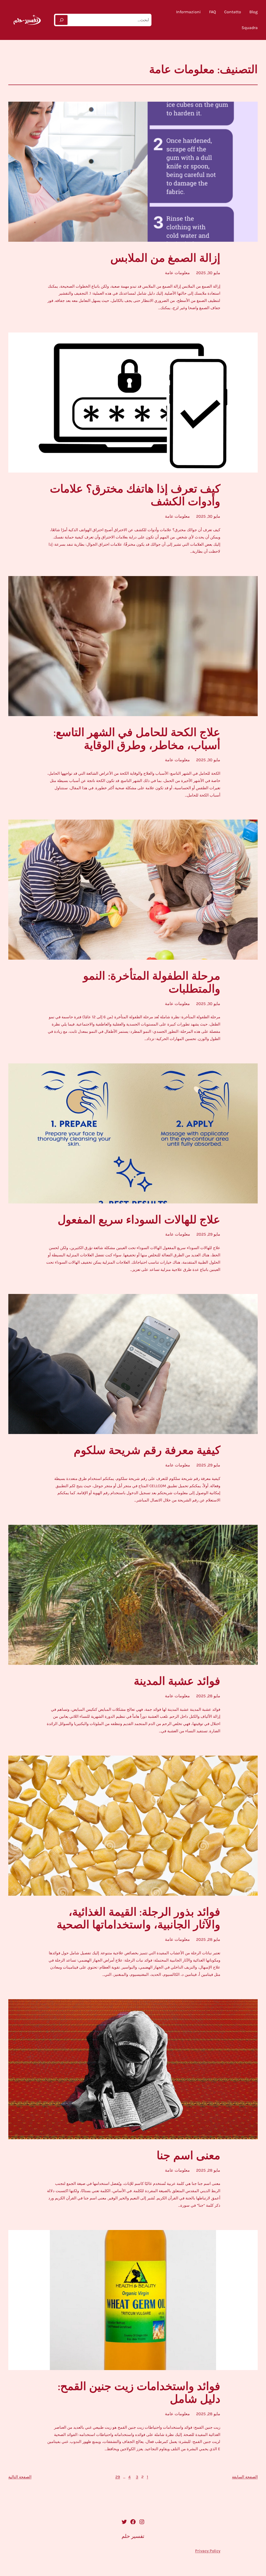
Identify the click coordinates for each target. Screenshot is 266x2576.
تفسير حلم (133, 2536)
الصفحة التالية (20, 2477)
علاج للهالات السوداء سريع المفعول (139, 1220)
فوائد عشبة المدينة (177, 1681)
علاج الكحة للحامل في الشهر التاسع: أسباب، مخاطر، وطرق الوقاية (137, 739)
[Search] (61, 20)
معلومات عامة (177, 273)
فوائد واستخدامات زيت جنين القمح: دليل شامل (139, 2393)
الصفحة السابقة (245, 2477)
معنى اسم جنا (188, 2156)
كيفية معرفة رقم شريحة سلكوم (147, 1451)
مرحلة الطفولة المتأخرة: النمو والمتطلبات (152, 983)
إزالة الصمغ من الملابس (165, 258)
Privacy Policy (208, 2551)
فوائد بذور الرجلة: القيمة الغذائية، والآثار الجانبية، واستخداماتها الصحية (138, 1919)
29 (118, 2477)
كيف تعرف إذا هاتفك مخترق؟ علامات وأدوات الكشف (135, 496)
